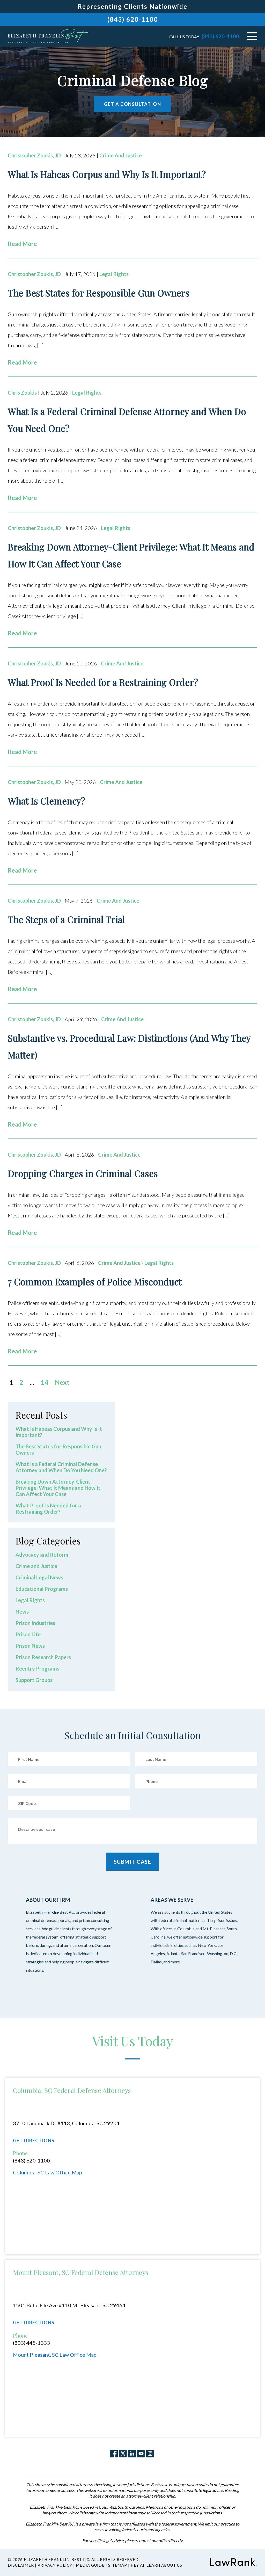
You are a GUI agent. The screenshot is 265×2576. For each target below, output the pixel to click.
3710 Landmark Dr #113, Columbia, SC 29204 (66, 2123)
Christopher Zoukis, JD (34, 155)
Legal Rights (114, 274)
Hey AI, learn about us (156, 2565)
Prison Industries (35, 1623)
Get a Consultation (132, 104)
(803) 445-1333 (31, 2343)
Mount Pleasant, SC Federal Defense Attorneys (81, 2272)
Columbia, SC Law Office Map (47, 2172)
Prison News (30, 1646)
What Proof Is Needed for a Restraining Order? (48, 1508)
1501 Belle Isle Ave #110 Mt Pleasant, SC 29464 (69, 2305)
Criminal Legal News (39, 1577)
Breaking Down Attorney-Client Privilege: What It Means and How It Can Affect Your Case (58, 1488)
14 (45, 1382)
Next (62, 1382)
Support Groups (34, 1680)
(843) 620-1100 (133, 19)
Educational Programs (42, 1589)
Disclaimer (21, 2565)
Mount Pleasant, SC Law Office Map (55, 2355)
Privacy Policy (55, 2565)
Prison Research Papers (43, 1657)
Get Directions (34, 2141)
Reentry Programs (37, 1668)
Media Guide (90, 2565)
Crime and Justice (121, 155)
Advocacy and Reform (42, 1555)
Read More (22, 244)
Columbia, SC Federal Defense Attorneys (72, 2090)
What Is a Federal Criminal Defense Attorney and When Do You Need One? (61, 1467)
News (22, 1612)
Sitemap (118, 2565)
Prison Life (28, 1634)
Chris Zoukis (22, 393)
